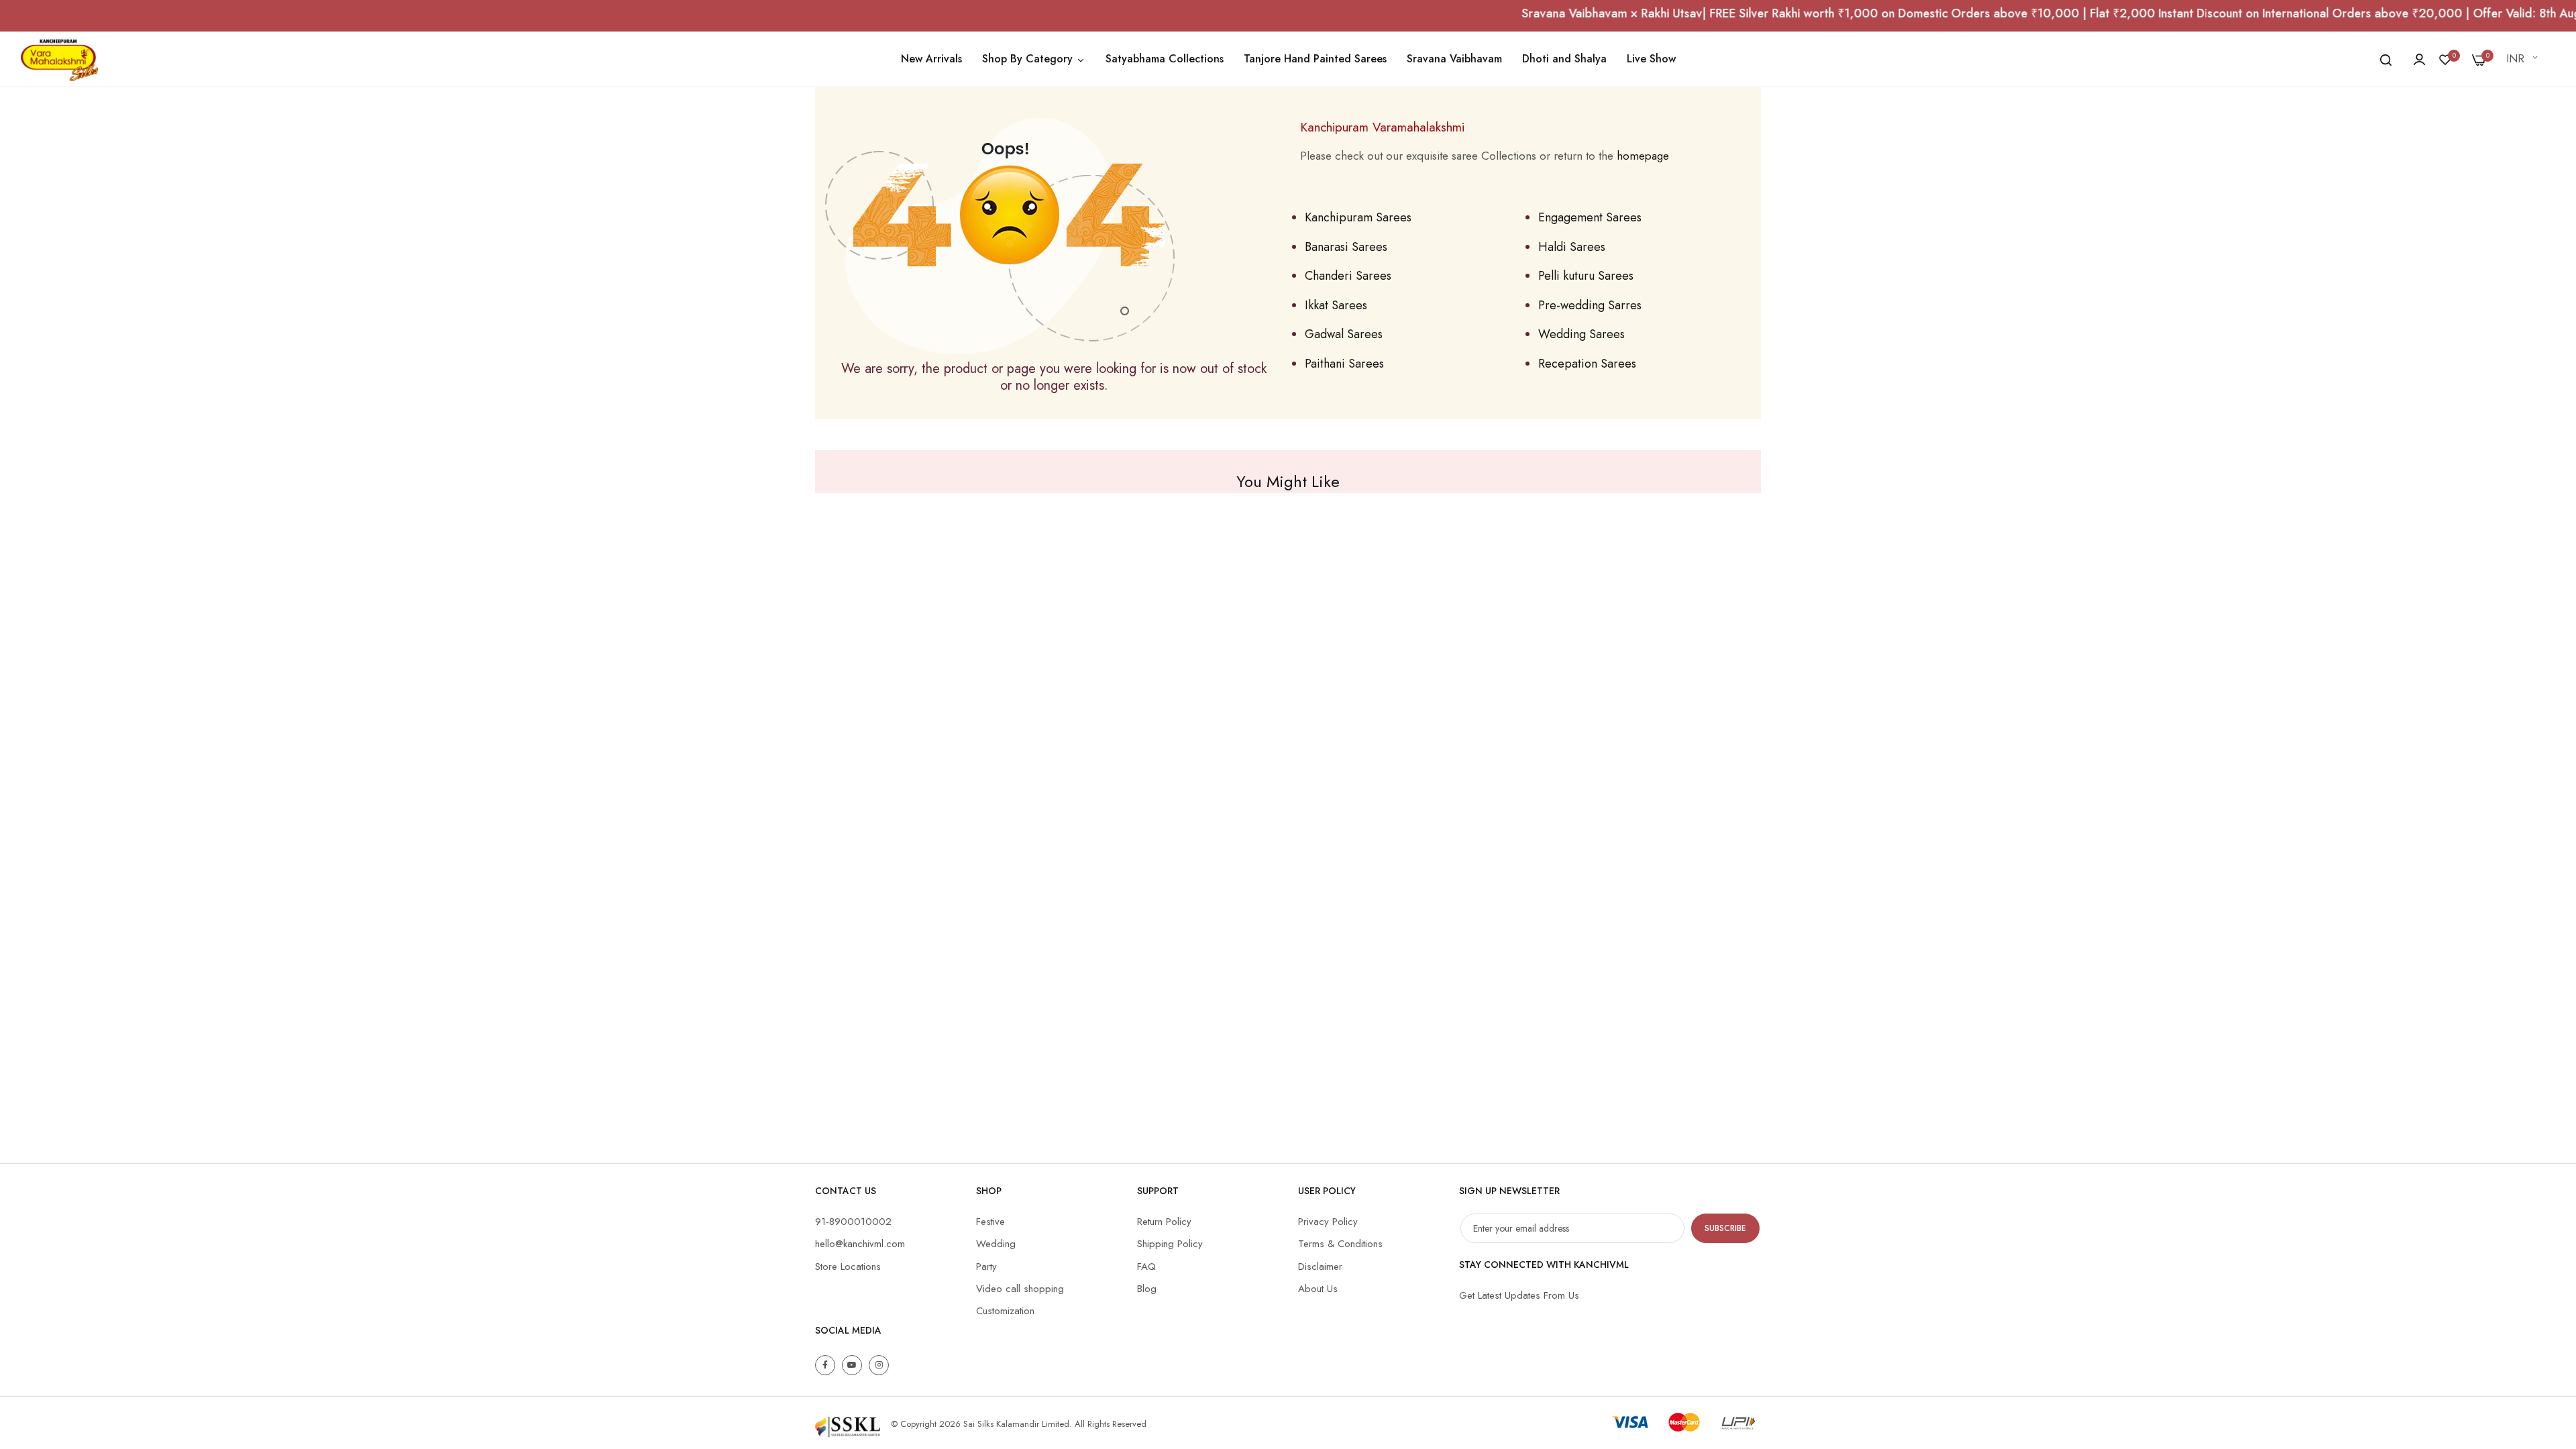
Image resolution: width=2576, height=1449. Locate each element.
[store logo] (59, 59)
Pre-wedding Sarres (1590, 305)
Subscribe (1725, 1228)
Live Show (1651, 59)
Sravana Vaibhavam (1454, 59)
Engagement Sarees (1590, 217)
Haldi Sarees (1572, 247)
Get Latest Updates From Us (1519, 1295)
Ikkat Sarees (1336, 305)
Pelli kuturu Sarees (1586, 276)
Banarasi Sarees (1346, 247)
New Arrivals (931, 59)
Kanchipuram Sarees (1358, 217)
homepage (1643, 156)
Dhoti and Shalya (1564, 59)
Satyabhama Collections (1165, 59)
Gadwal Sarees (1344, 334)
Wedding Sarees (1581, 334)
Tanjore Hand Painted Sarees (1315, 59)
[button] (2524, 59)
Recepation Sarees (1587, 364)
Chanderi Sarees (1348, 276)
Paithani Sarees (1344, 364)
